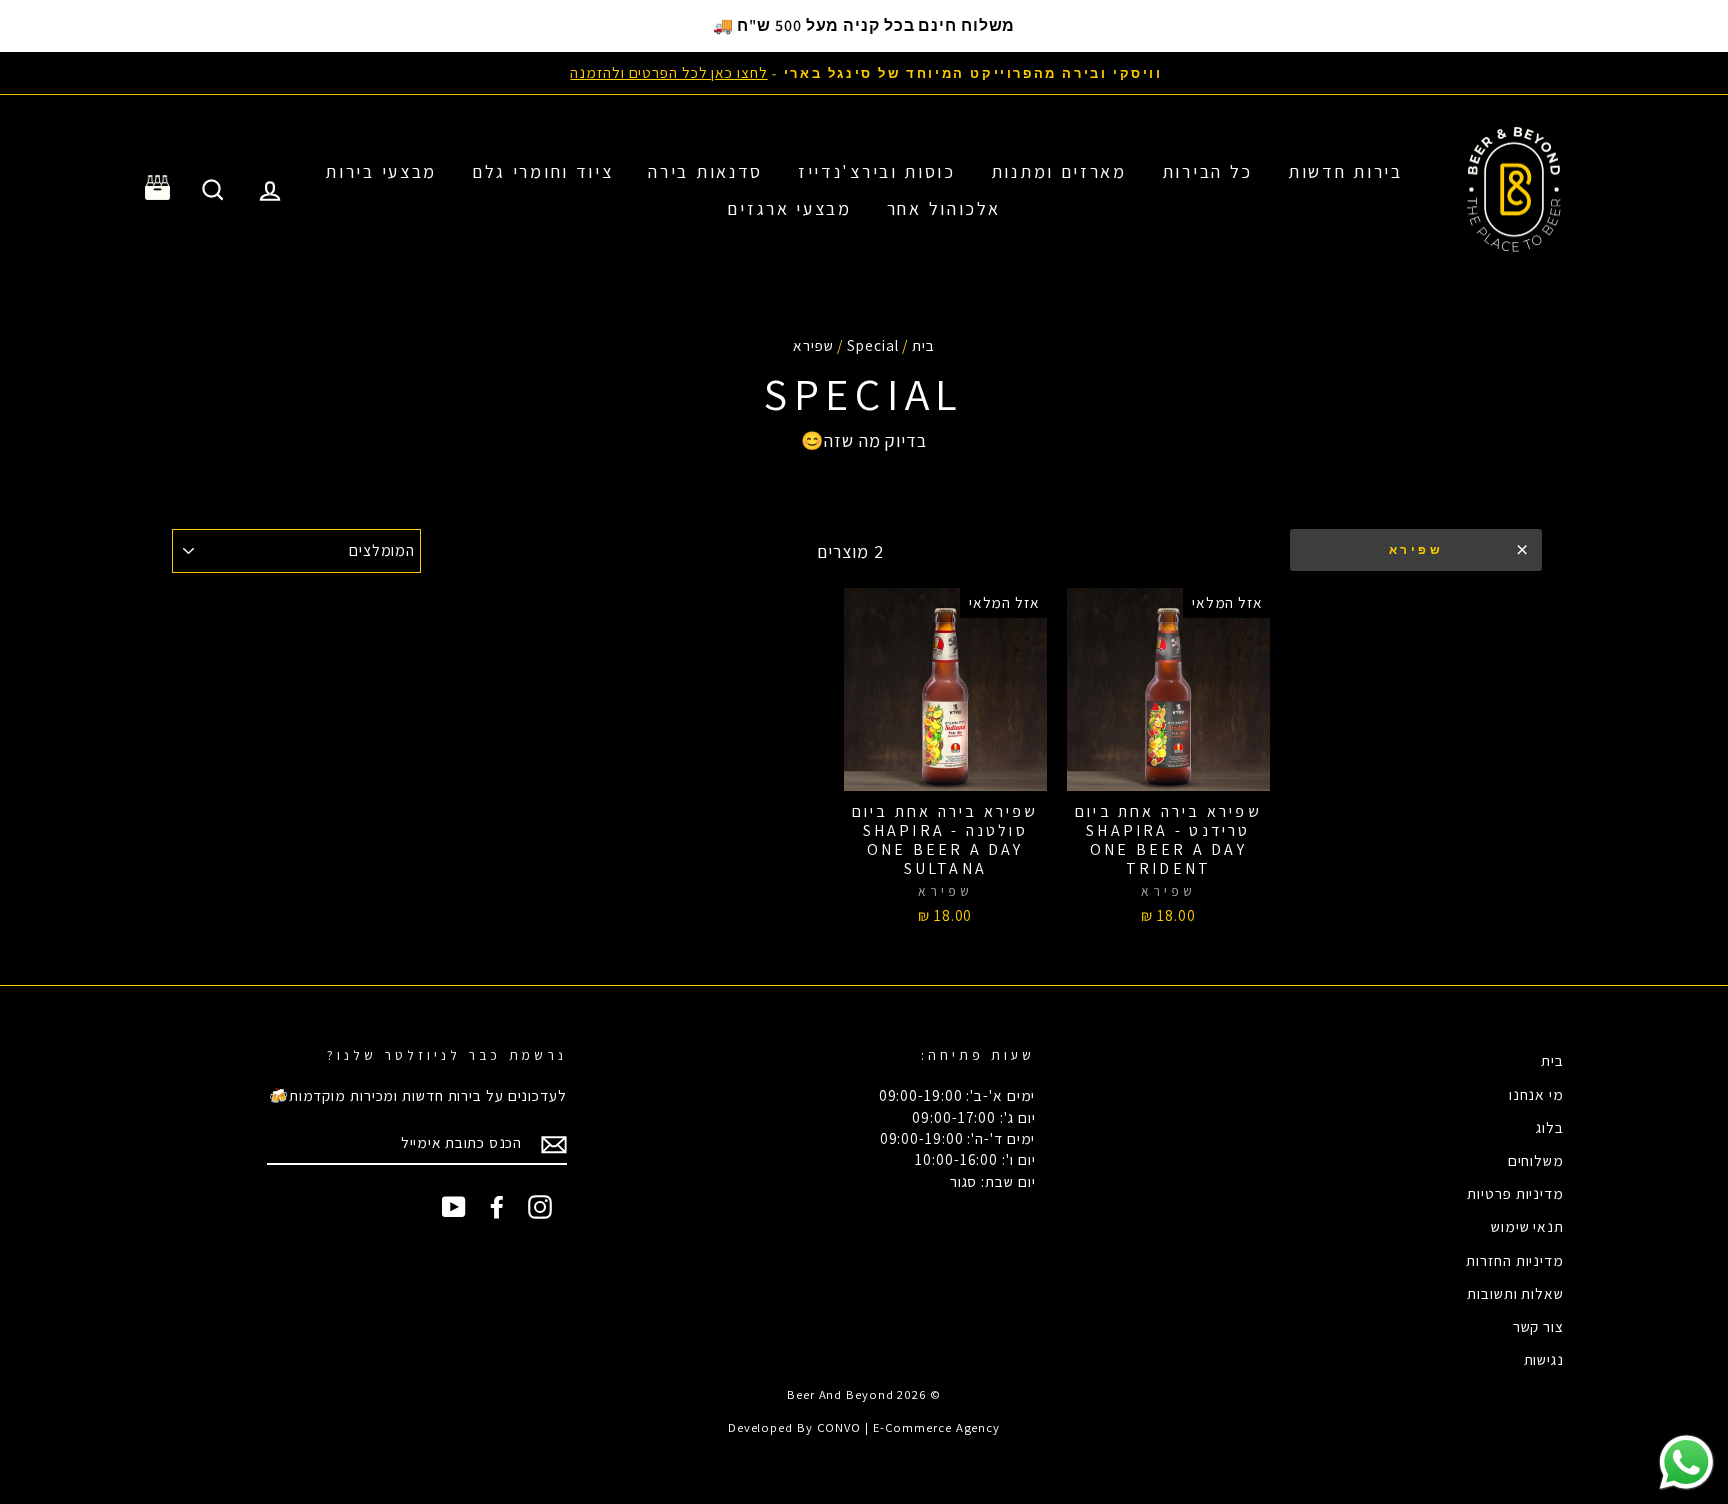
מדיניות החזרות (1515, 1260)
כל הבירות (1207, 171)
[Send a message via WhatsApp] (1686, 1462)
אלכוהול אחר (944, 208)
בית (923, 345)
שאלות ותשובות (1515, 1293)
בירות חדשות (1345, 171)
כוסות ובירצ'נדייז (877, 171)
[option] (864, 72)
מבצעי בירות (381, 171)
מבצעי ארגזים (789, 208)
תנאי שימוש (1527, 1226)
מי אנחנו (1536, 1094)
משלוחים (1536, 1160)
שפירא (1416, 549)
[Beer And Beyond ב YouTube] (454, 1207)
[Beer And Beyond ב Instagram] (540, 1207)
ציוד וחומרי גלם (543, 171)
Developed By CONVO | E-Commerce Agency (864, 1427)
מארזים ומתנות (1059, 171)
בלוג (1550, 1127)
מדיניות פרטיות (1515, 1193)
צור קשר (1538, 1326)
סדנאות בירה (705, 171)
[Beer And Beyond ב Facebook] (497, 1207)
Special (872, 345)
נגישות (1544, 1359)
